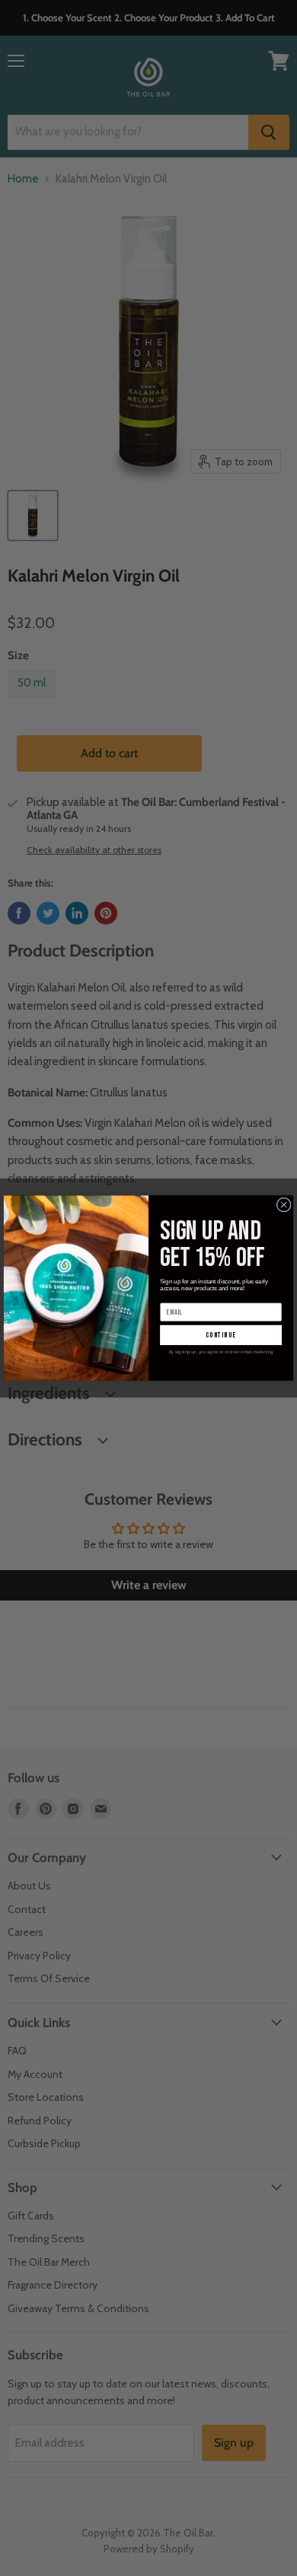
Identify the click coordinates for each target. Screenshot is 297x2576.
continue (220, 1335)
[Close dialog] (284, 1205)
